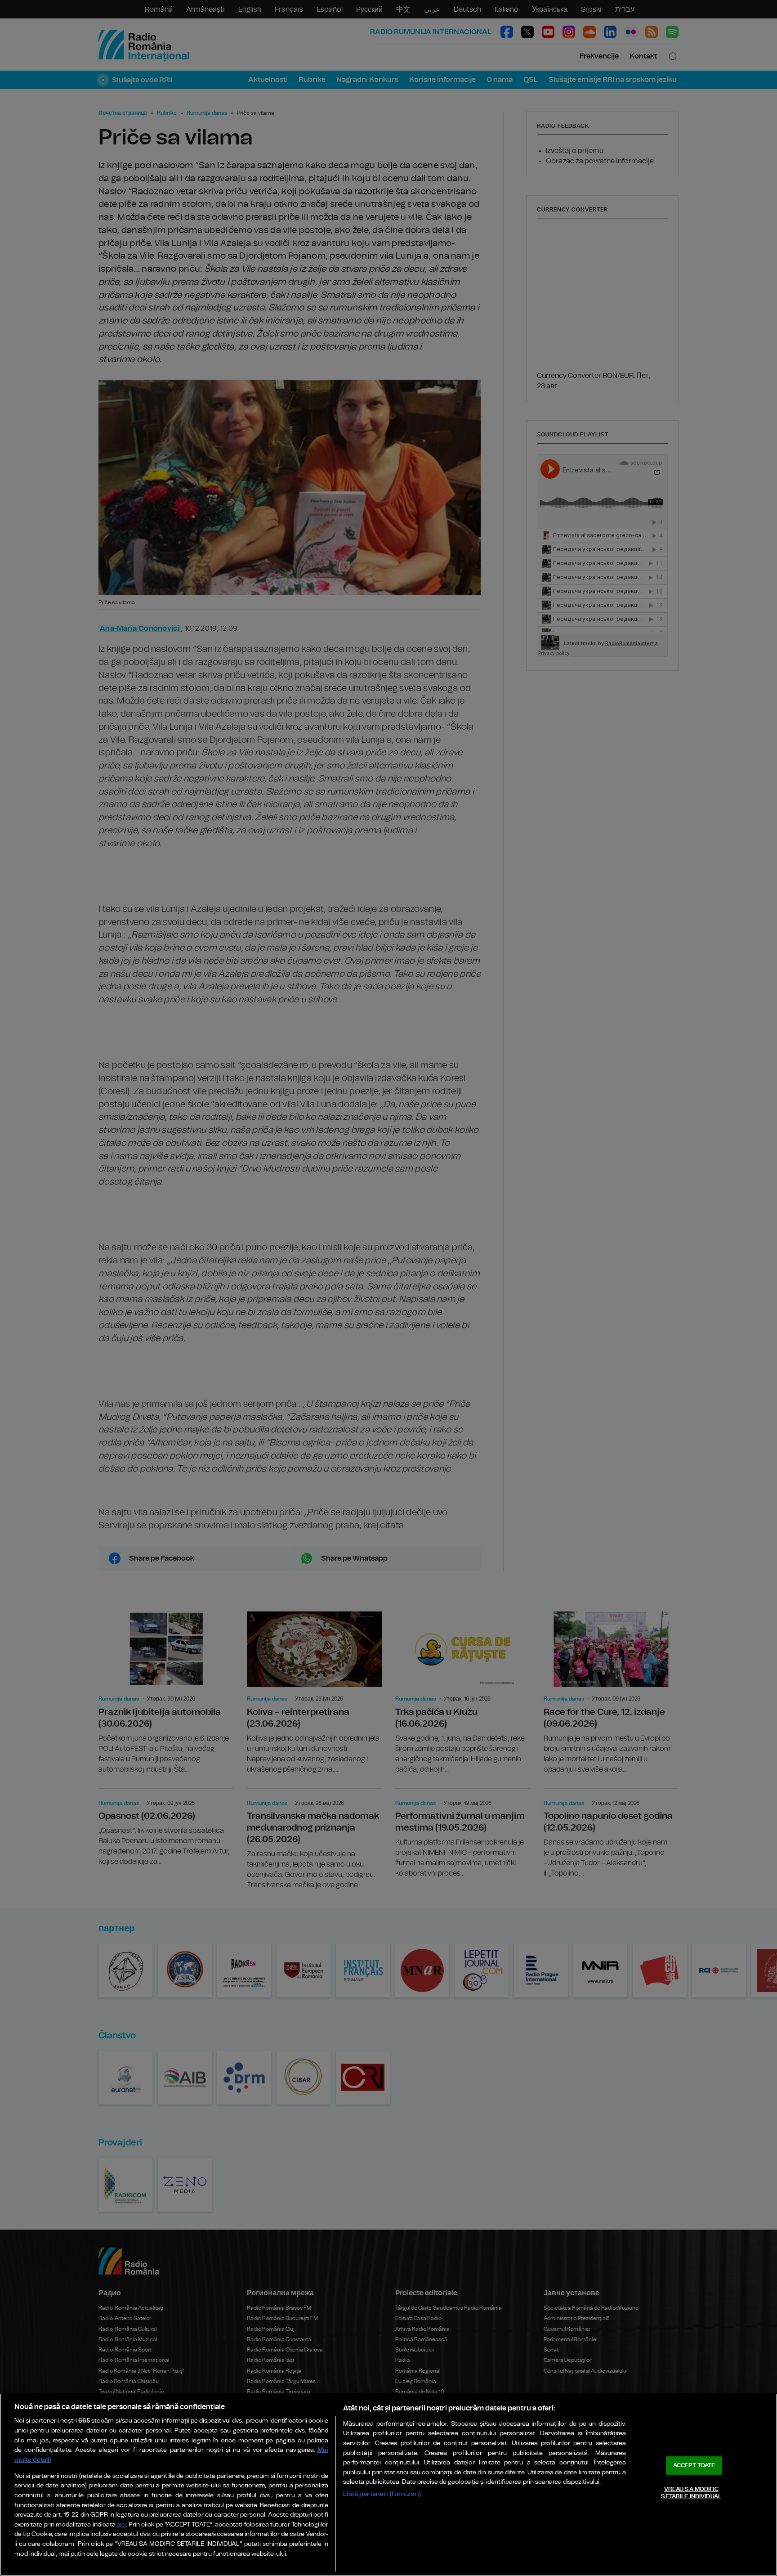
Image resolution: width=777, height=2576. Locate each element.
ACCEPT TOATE (694, 2466)
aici (121, 2525)
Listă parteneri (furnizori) (382, 2494)
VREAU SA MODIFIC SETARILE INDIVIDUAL (691, 2493)
